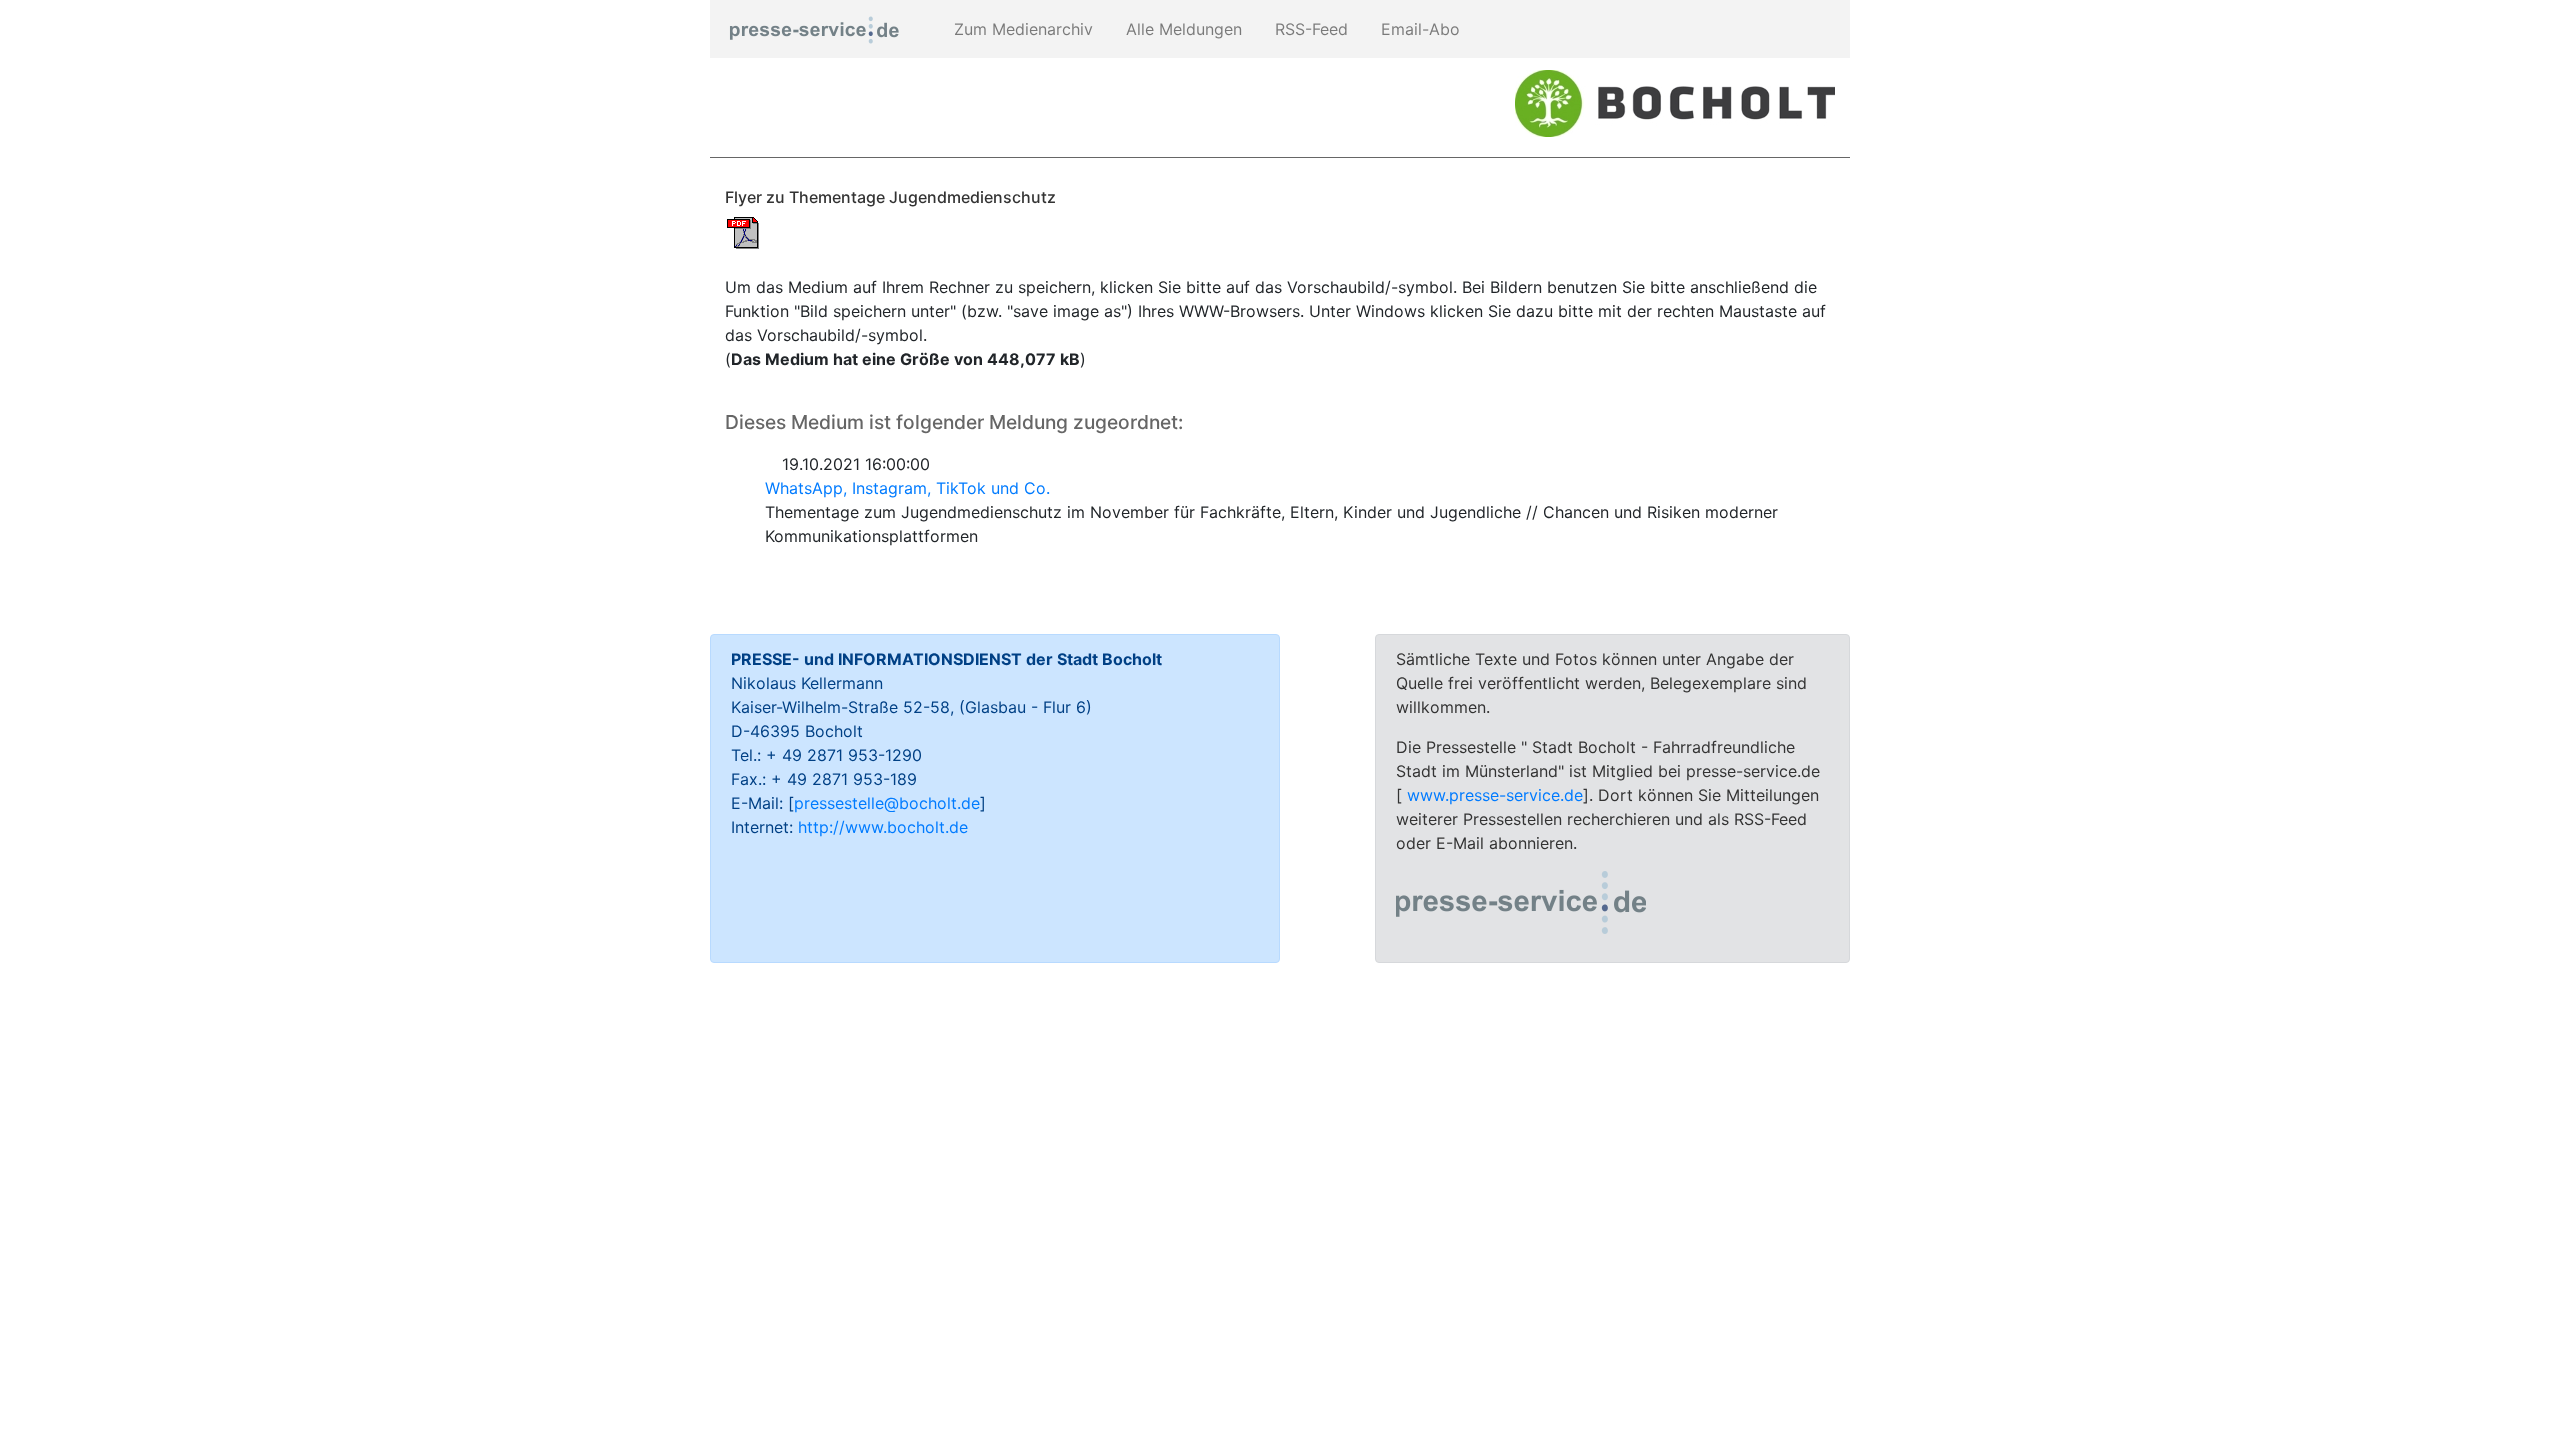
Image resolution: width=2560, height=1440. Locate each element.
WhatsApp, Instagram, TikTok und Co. (907, 488)
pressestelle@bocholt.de (887, 803)
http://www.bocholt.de (883, 827)
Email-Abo (1418, 29)
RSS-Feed (1309, 29)
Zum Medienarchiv (1021, 29)
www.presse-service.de (1495, 795)
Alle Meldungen (1181, 29)
